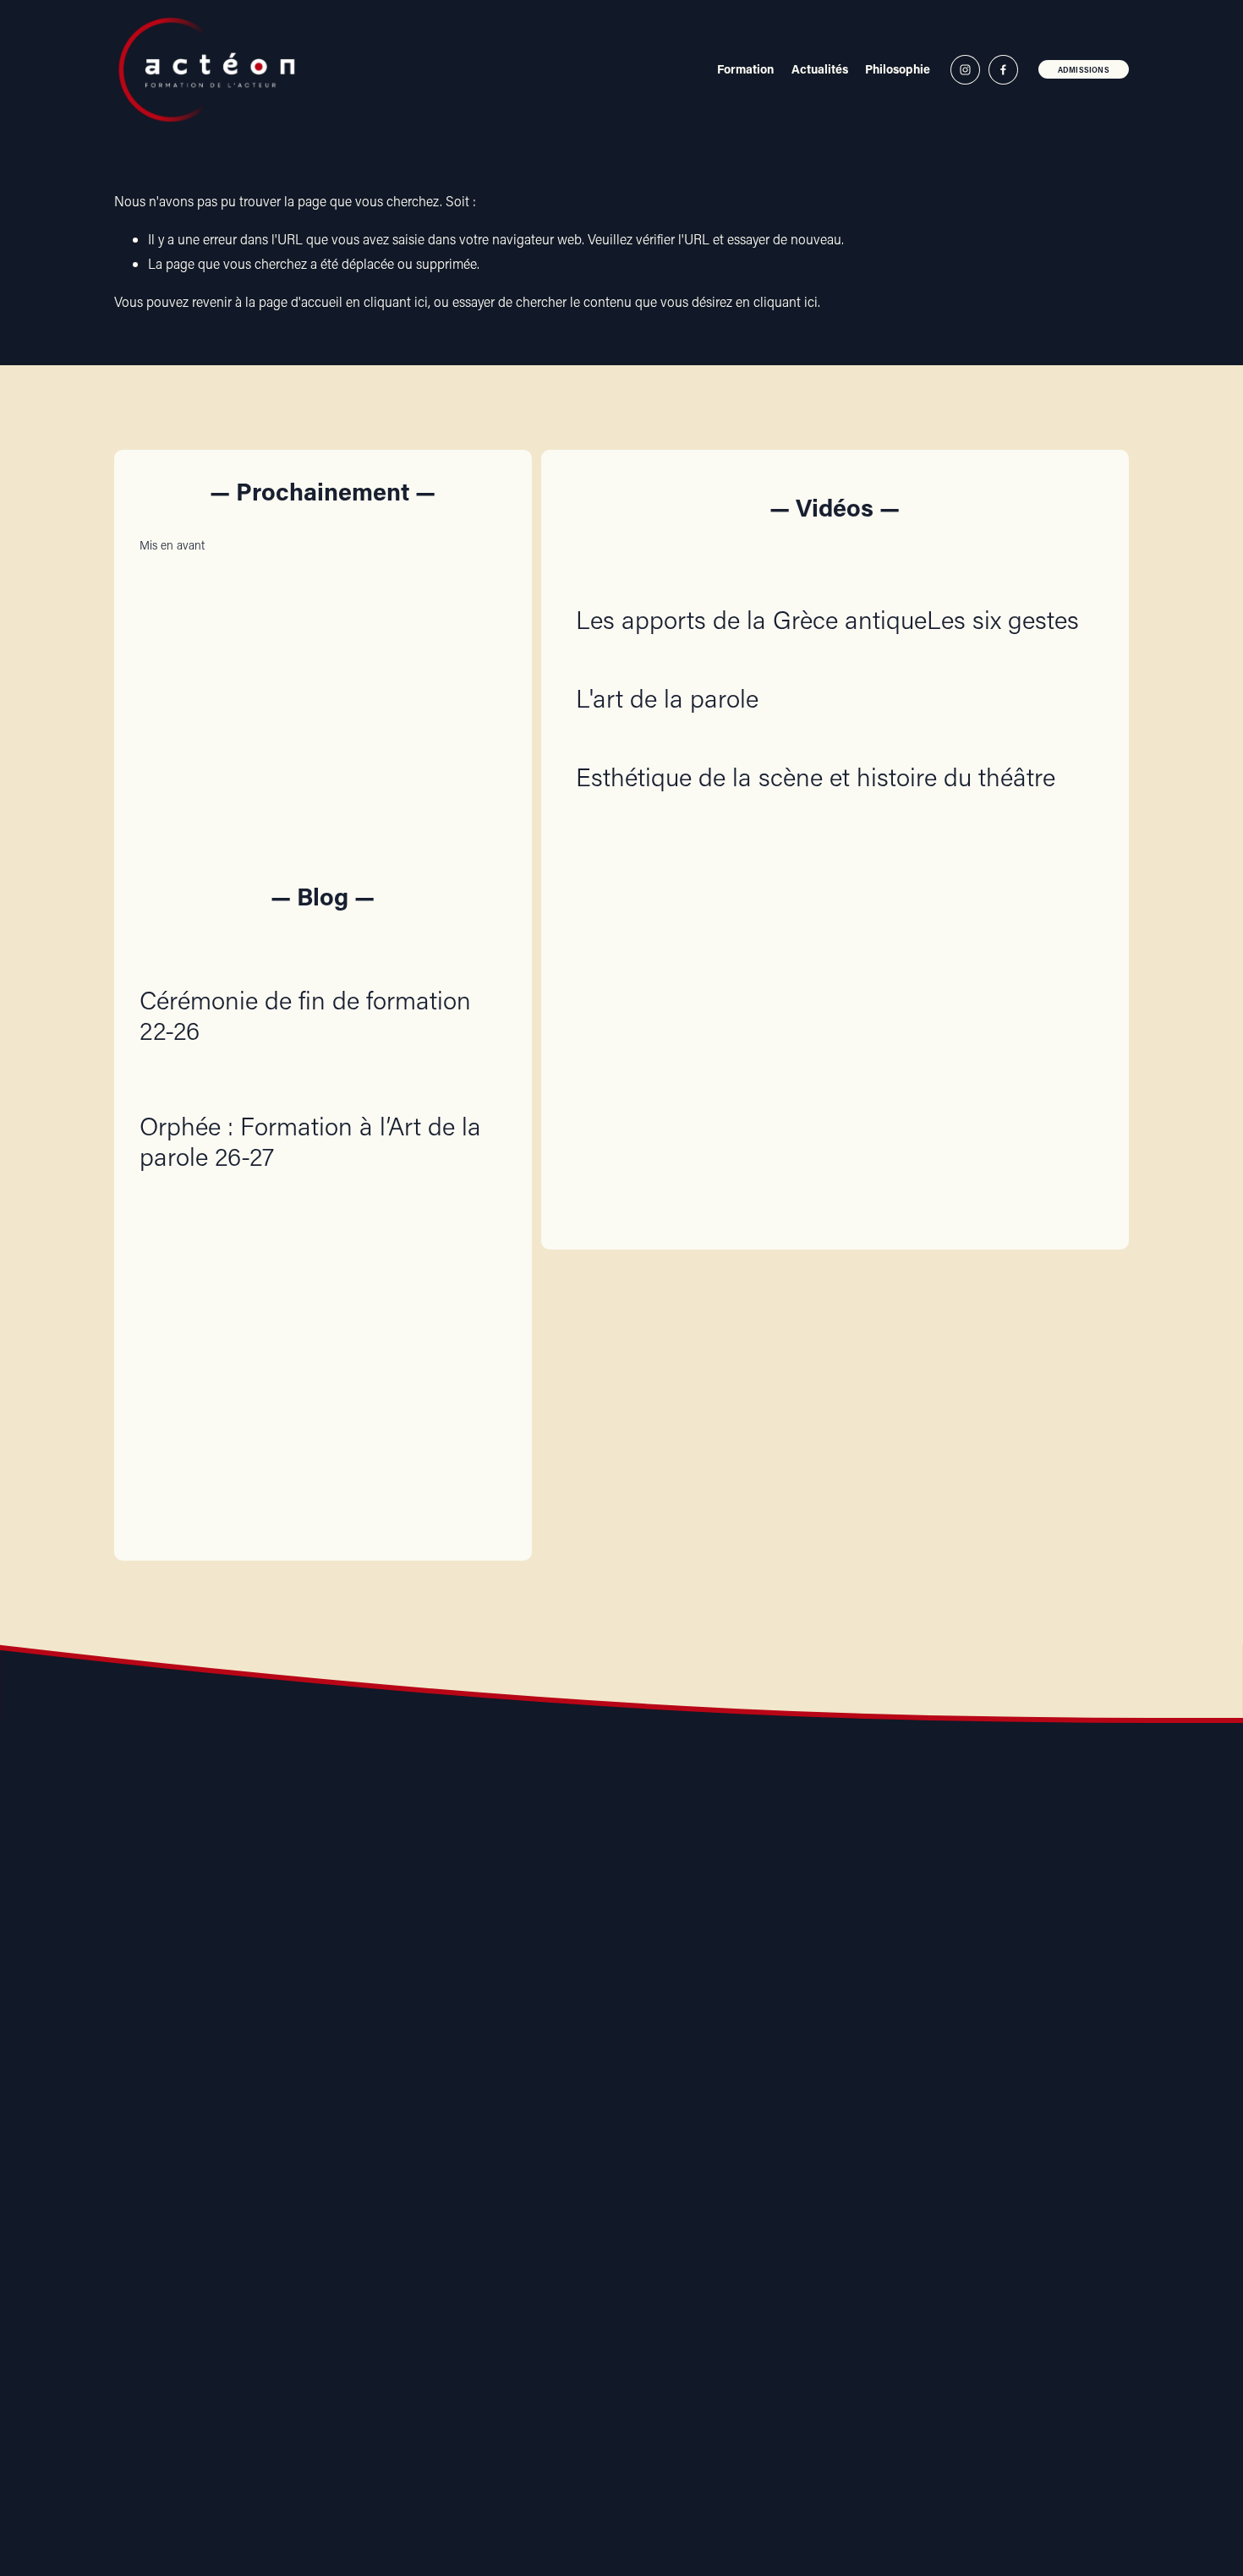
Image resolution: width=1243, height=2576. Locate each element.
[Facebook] (1003, 70)
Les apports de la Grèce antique (751, 619)
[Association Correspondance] (336, 2122)
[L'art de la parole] (667, 664)
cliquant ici (396, 301)
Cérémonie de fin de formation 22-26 (305, 1015)
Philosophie (898, 69)
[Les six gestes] (1003, 585)
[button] (478, 544)
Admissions (1084, 70)
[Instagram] (965, 70)
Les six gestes (1003, 619)
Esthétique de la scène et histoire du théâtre (816, 777)
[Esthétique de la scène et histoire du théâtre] (816, 742)
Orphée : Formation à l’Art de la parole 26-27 (310, 1141)
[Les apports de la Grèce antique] (751, 585)
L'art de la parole (667, 698)
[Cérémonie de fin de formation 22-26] (323, 949)
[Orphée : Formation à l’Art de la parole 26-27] (323, 1075)
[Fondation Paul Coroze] (717, 2122)
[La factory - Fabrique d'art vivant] (526, 2122)
